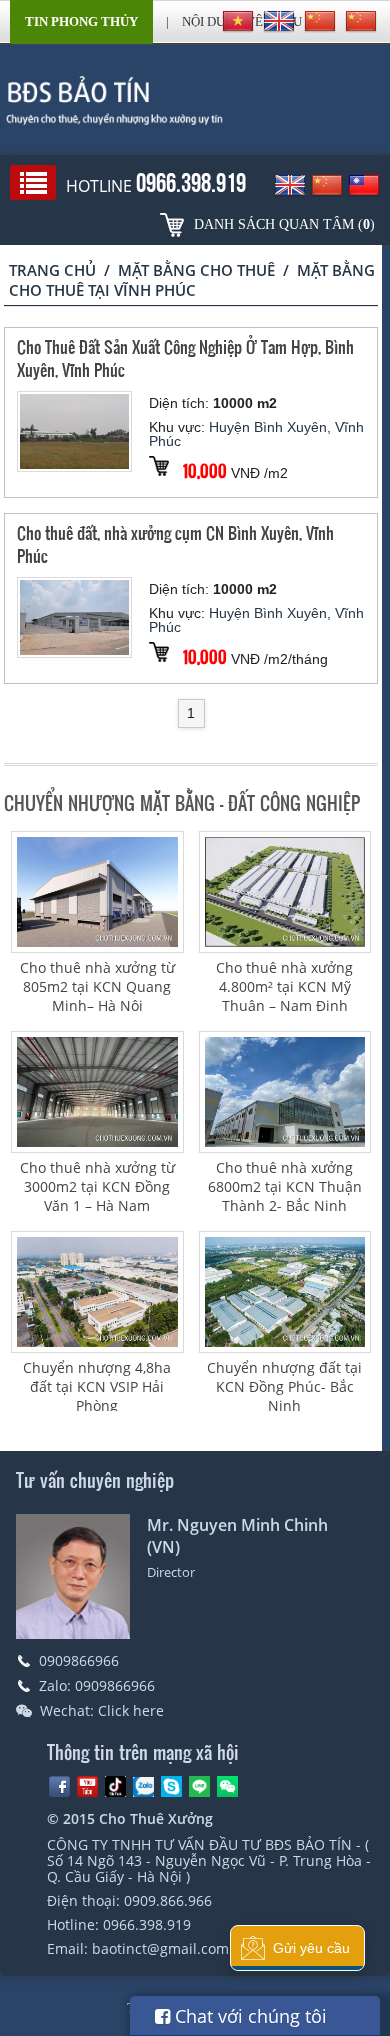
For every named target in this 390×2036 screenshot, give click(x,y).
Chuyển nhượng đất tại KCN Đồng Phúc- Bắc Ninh (284, 1386)
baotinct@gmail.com (160, 1948)
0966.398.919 (147, 1924)
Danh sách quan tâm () (284, 224)
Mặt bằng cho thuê (196, 270)
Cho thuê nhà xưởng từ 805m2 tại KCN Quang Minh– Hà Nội (97, 986)
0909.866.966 (168, 1900)
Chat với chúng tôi (248, 2016)
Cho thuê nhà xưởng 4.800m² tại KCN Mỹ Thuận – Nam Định (284, 986)
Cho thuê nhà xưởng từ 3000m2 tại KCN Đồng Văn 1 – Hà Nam (97, 1186)
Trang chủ (52, 270)
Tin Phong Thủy (81, 21)
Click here (131, 1710)
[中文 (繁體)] (361, 21)
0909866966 (79, 1660)
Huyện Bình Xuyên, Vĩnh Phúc (256, 434)
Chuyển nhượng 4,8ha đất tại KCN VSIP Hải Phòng (97, 1386)
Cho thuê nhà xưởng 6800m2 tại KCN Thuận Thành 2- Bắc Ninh (285, 1186)
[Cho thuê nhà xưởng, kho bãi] (195, 100)
